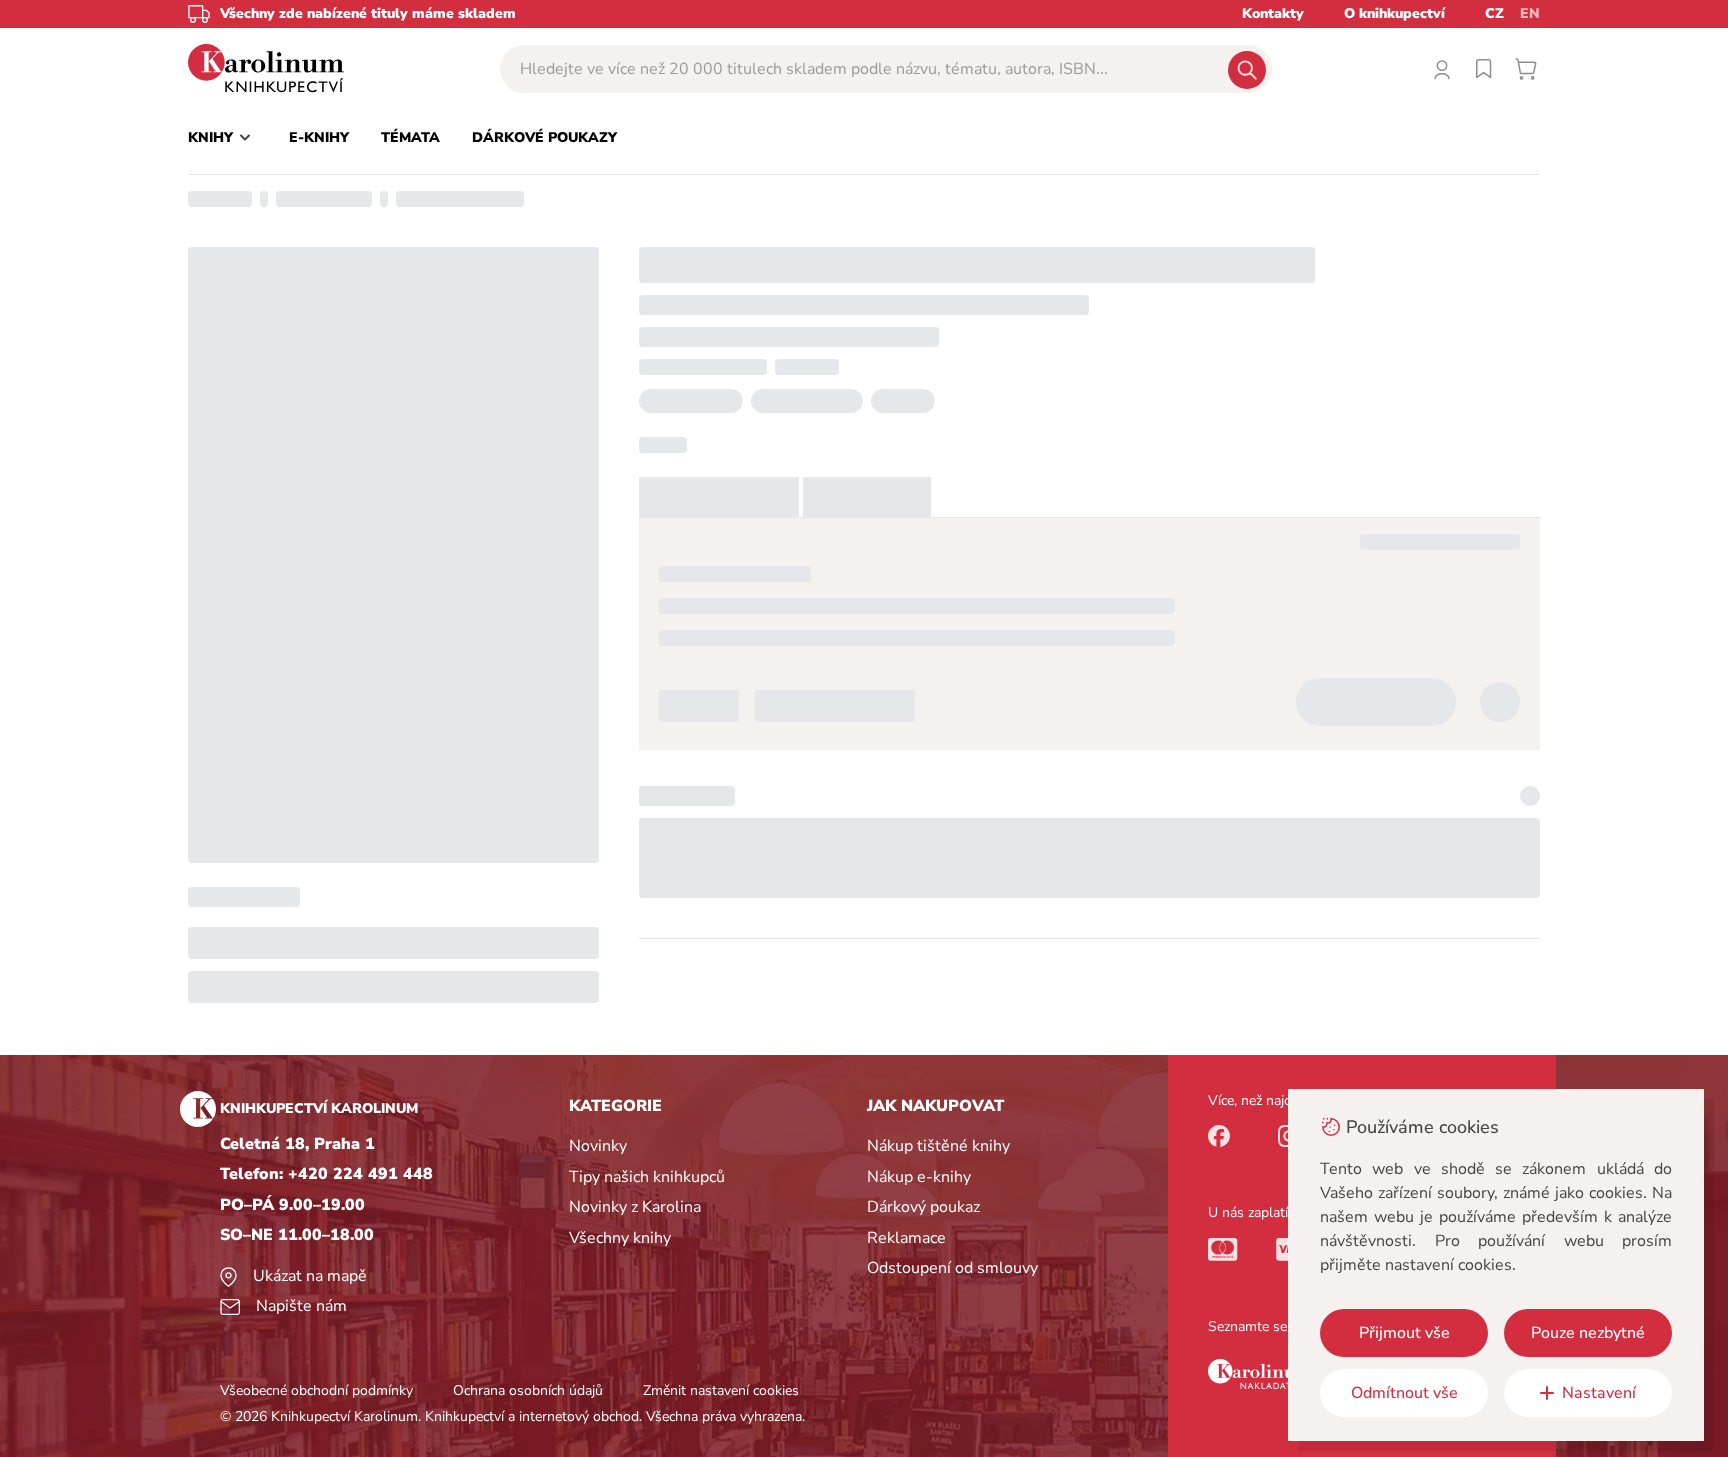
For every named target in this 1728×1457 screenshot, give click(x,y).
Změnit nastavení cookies (721, 1390)
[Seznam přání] (1484, 69)
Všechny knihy (620, 1238)
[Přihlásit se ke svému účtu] (1442, 69)
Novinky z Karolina (635, 1207)
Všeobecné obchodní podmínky (316, 1390)
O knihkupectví (1394, 13)
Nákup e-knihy (919, 1177)
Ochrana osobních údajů (528, 1390)
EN (1530, 13)
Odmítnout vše (1404, 1393)
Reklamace (906, 1238)
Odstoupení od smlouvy (952, 1268)
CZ (1494, 13)
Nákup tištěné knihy (938, 1146)
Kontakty (1273, 13)
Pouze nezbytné (1588, 1333)
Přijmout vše (1404, 1333)
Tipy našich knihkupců (647, 1177)
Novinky (598, 1146)
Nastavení (1599, 1393)
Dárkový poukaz (923, 1207)
